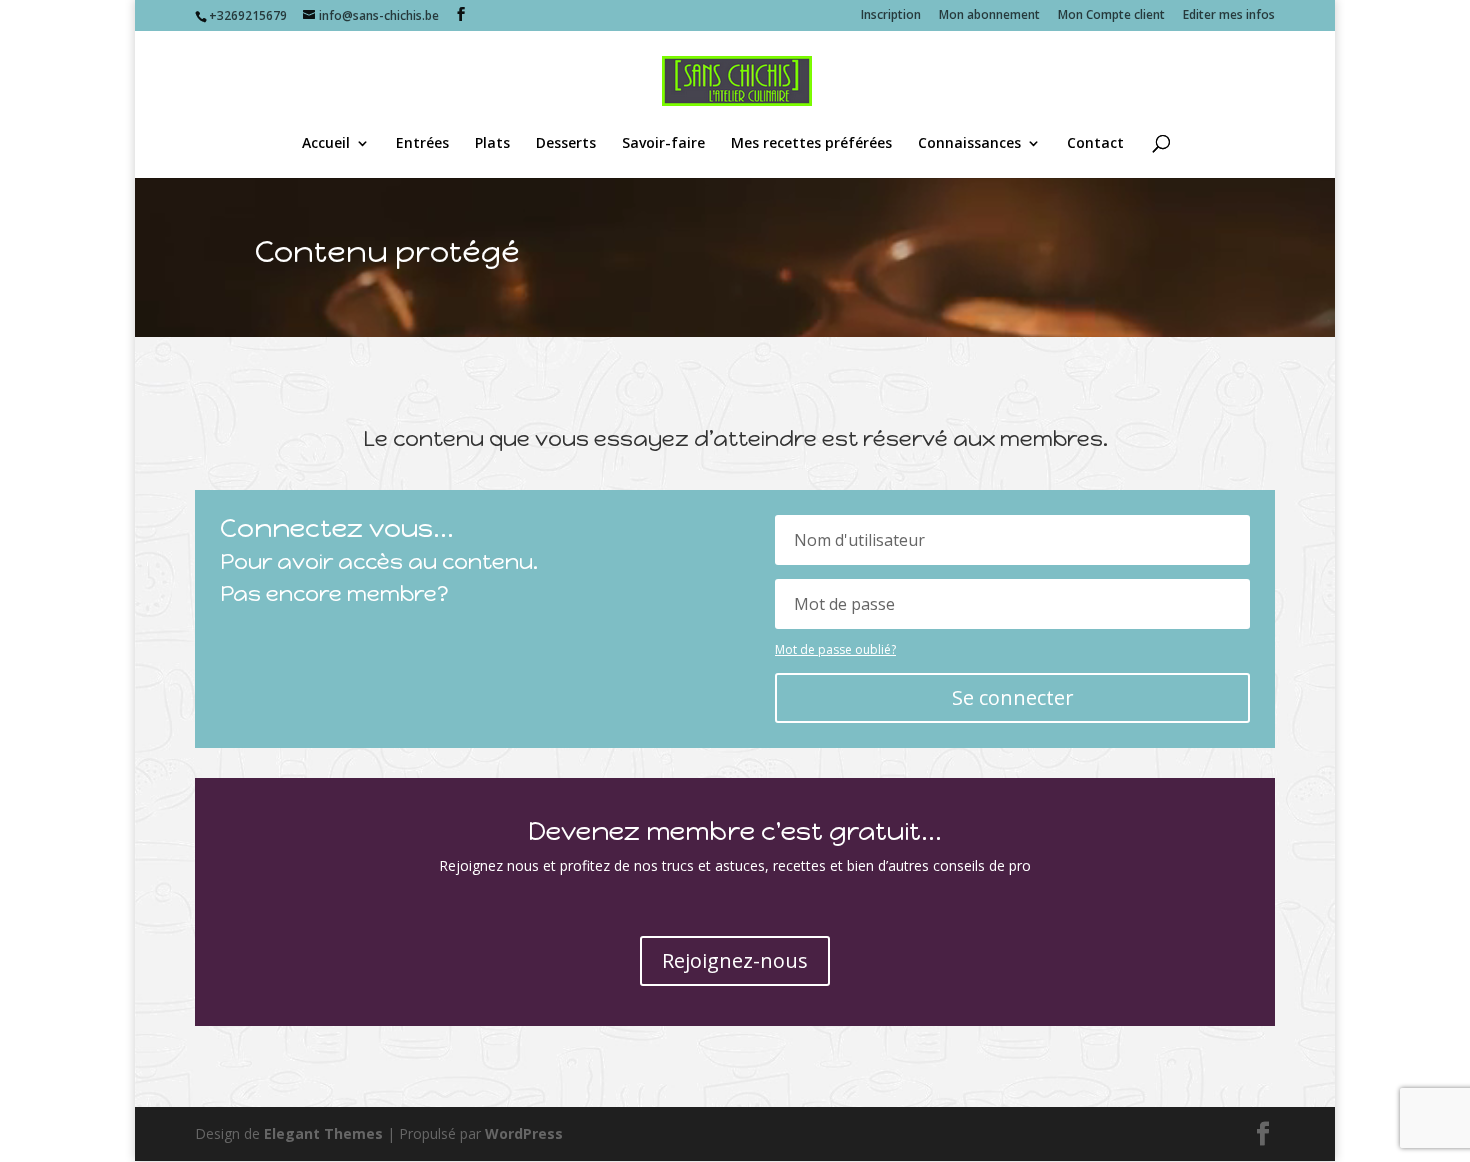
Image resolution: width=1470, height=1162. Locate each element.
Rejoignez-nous (735, 960)
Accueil (326, 144)
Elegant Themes (323, 1133)
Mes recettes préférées (811, 144)
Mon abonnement (989, 16)
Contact (1095, 144)
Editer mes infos (1229, 16)
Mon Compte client (1111, 16)
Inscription (891, 16)
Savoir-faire (663, 144)
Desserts (566, 144)
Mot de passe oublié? (835, 649)
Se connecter (1013, 697)
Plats (492, 144)
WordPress (524, 1133)
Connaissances (969, 144)
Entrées (422, 144)
